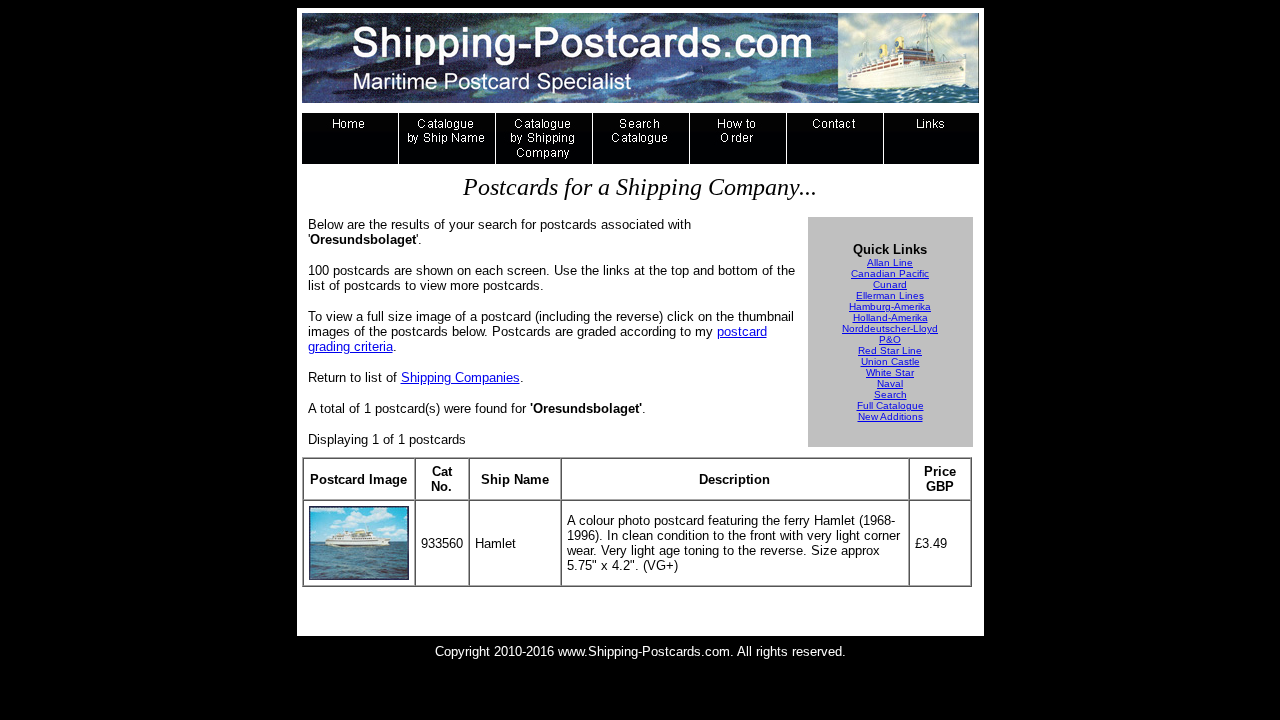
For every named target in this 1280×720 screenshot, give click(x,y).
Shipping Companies (460, 377)
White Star (890, 372)
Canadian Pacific (890, 273)
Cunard (890, 284)
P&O (890, 339)
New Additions (890, 416)
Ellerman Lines (890, 295)
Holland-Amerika (890, 317)
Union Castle (890, 361)
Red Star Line (890, 350)
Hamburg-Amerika (890, 306)
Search (890, 394)
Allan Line (890, 262)
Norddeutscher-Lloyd (890, 328)
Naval (890, 383)
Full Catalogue (890, 405)
